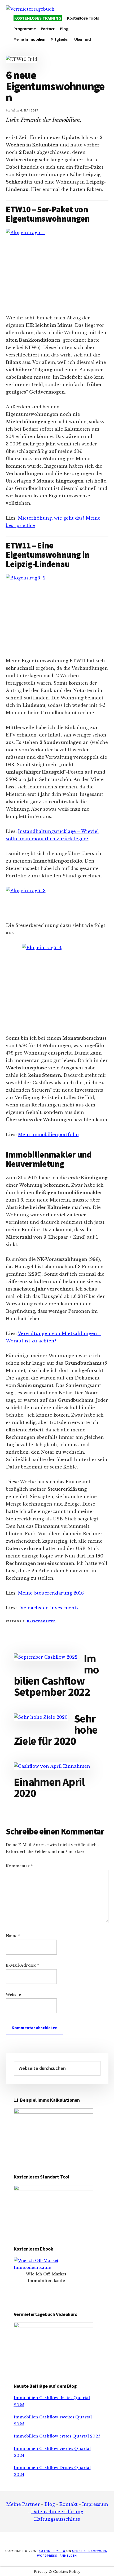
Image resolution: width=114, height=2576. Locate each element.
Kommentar (19, 1866)
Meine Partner (23, 2504)
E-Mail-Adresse (22, 1965)
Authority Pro (52, 2551)
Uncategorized (41, 1621)
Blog (50, 2504)
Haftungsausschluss (57, 2519)
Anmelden (68, 2555)
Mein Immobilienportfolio (48, 1135)
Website (13, 1995)
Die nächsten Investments (48, 1608)
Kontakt (69, 2504)
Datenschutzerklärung (57, 2512)
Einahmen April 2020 (49, 1787)
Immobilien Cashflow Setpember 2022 (56, 1675)
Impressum (95, 2504)
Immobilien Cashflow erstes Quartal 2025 (57, 2436)
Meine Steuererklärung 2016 (51, 1593)
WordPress (47, 2555)
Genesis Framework (89, 2551)
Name (13, 1936)
